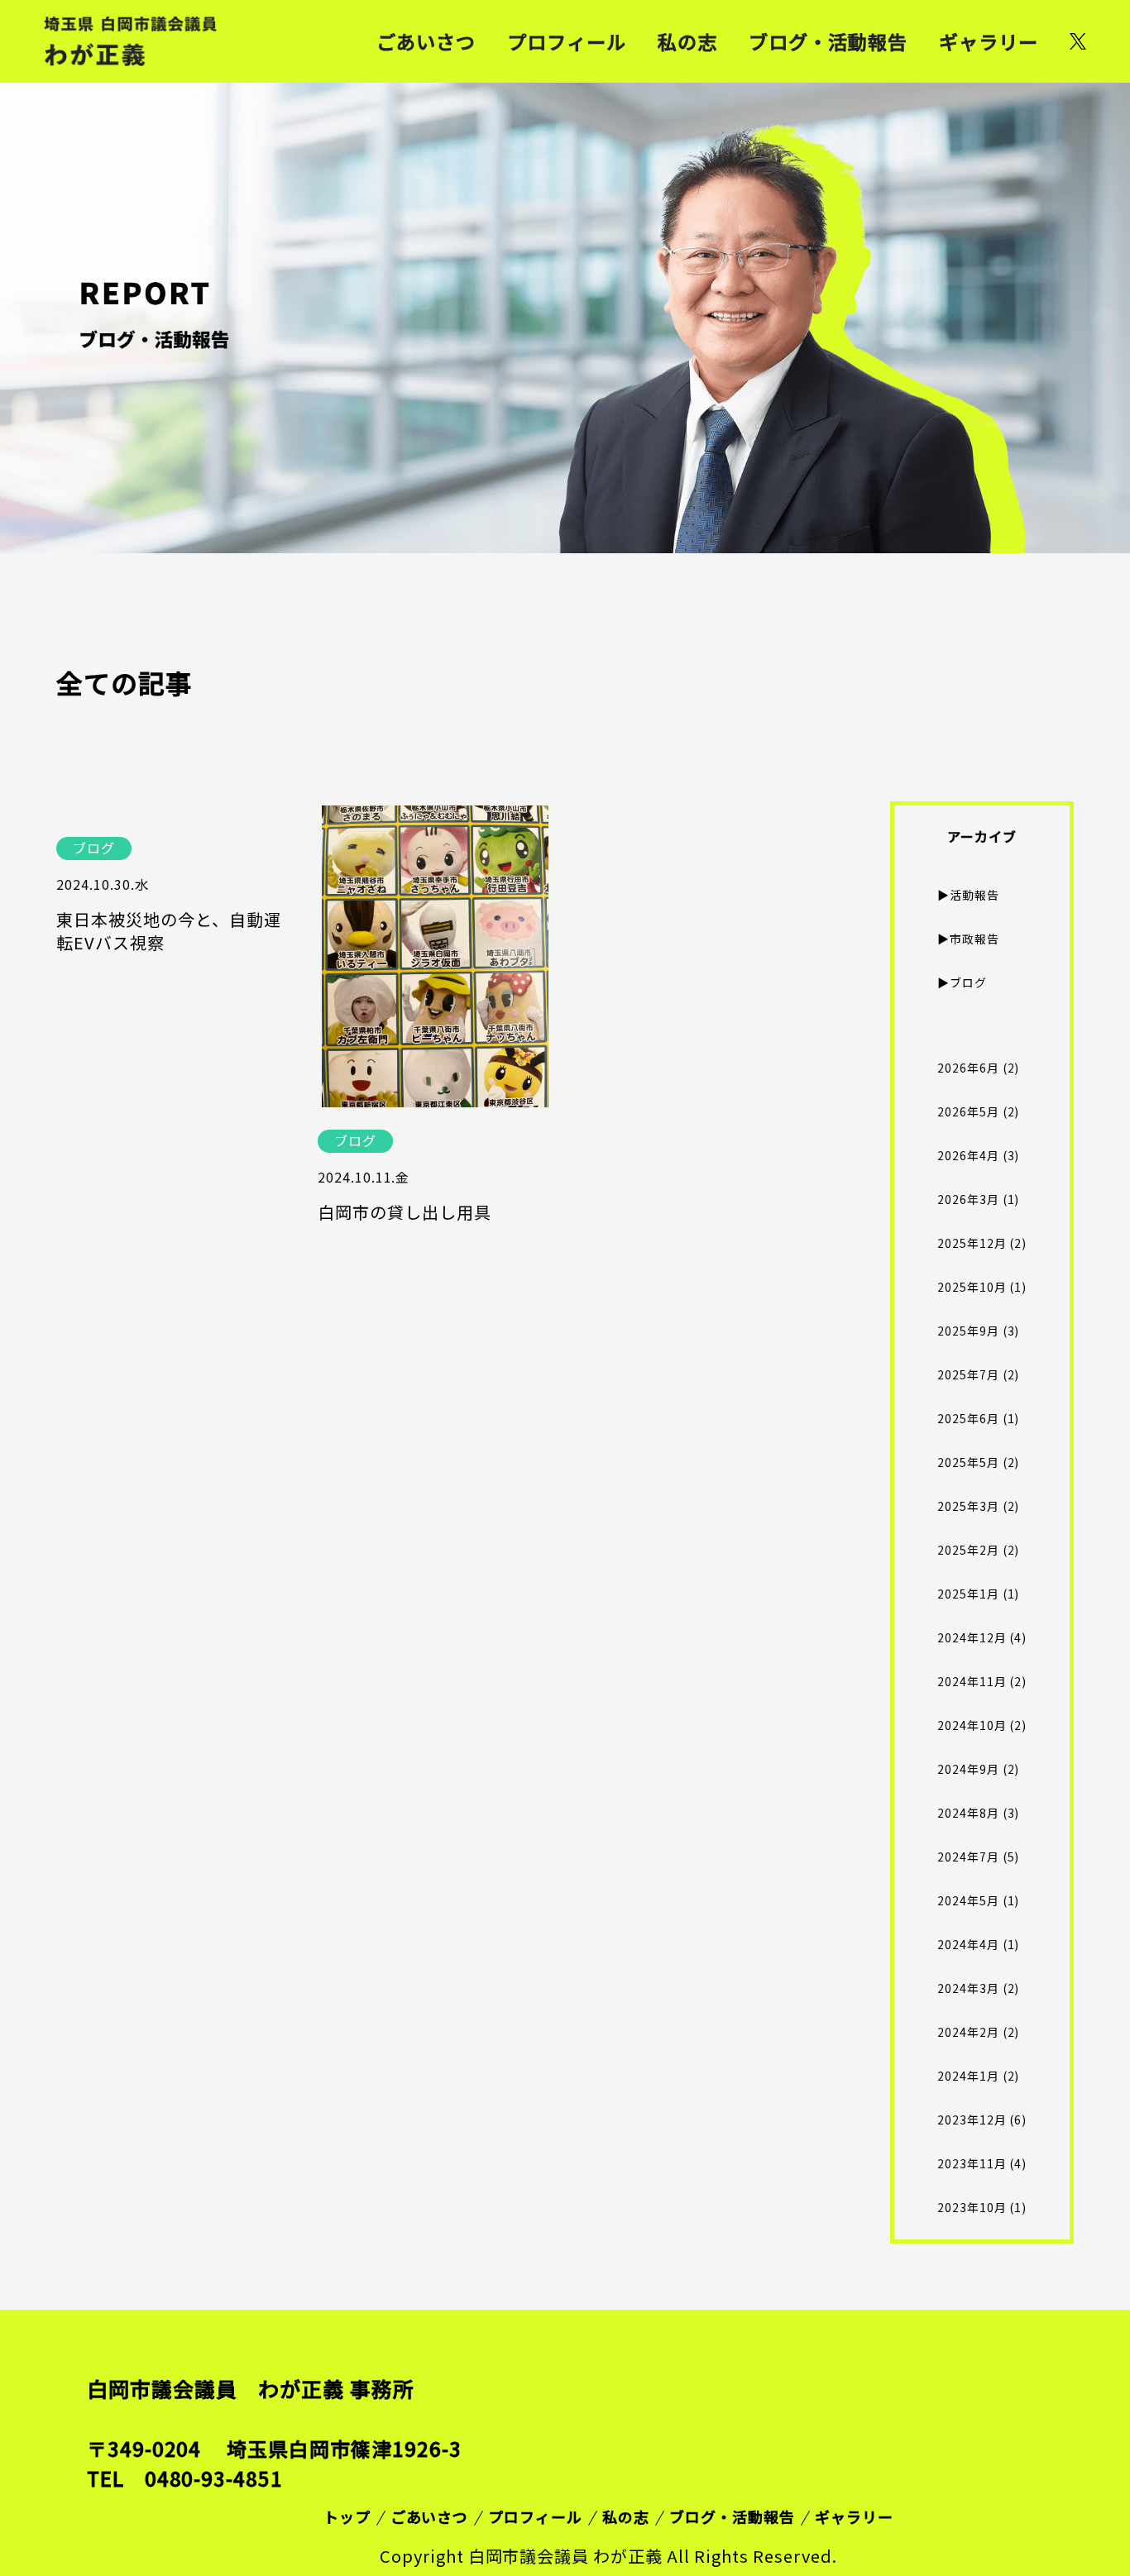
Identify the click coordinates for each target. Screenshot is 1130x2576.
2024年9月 (968, 1769)
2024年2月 (968, 2032)
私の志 (687, 41)
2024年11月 (972, 1681)
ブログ (94, 848)
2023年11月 (972, 2163)
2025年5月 (968, 1462)
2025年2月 (968, 1550)
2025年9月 (968, 1331)
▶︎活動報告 (968, 895)
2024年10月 (972, 1725)
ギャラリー (989, 41)
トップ (347, 2516)
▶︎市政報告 (968, 939)
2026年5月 (968, 1111)
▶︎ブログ (962, 982)
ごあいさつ (426, 41)
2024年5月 (968, 1900)
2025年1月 (968, 1594)
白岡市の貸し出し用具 (405, 1212)
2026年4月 (968, 1155)
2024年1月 (968, 2076)
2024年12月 (972, 1637)
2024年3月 (968, 1988)
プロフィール (567, 41)
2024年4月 (968, 1944)
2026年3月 (968, 1199)
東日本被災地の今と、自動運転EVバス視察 (169, 931)
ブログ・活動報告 (828, 41)
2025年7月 (968, 1374)
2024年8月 (968, 1813)
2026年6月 (968, 1068)
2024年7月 (968, 1857)
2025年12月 (972, 1243)
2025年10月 (972, 1287)
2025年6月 (968, 1418)
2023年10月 (972, 2207)
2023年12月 (972, 2120)
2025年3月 (968, 1506)
